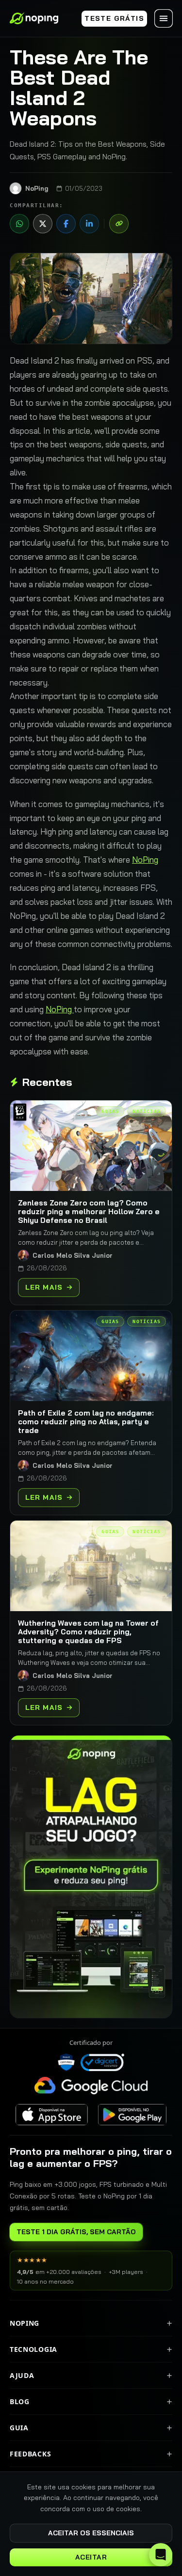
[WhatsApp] (19, 224)
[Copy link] (119, 224)
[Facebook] (66, 224)
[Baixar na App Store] (52, 2115)
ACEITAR (91, 2557)
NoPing (145, 860)
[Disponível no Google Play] (132, 2115)
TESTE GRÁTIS (114, 18)
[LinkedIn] (89, 224)
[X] (43, 224)
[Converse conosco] (161, 2555)
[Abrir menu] (164, 18)
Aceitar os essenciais (91, 2533)
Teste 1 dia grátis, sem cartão (76, 2232)
